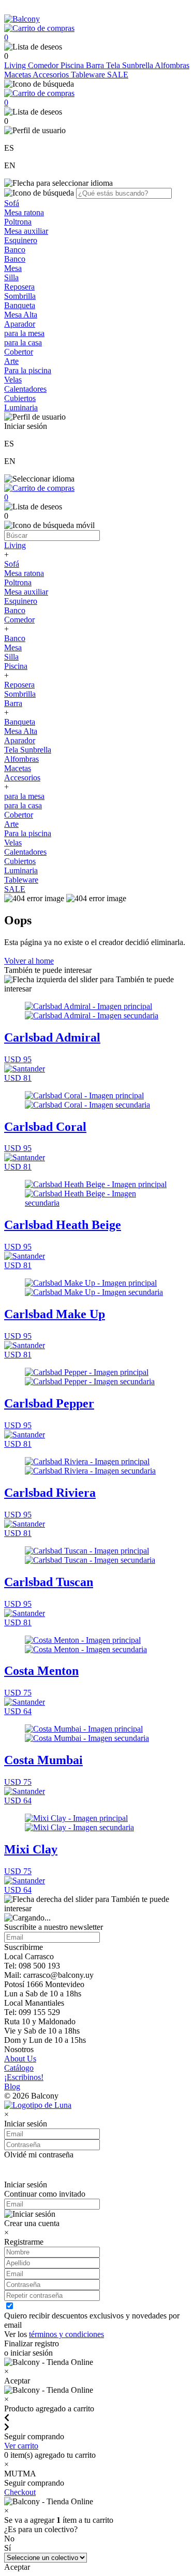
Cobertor (19, 352)
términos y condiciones (66, 2334)
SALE (118, 75)
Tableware (89, 75)
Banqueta (20, 305)
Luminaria (21, 407)
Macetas (18, 75)
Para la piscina (28, 370)
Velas (13, 380)
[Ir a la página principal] (22, 19)
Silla (11, 277)
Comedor (44, 65)
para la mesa (24, 333)
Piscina (73, 65)
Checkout (20, 2492)
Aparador (20, 324)
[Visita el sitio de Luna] (38, 2105)
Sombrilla (20, 296)
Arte (11, 361)
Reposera (19, 287)
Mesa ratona (24, 212)
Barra (96, 65)
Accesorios (52, 75)
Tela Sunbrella (130, 65)
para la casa (23, 342)
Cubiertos (20, 398)
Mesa (13, 268)
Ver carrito (21, 2446)
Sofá (12, 203)
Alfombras (172, 65)
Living (16, 65)
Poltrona (18, 222)
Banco (15, 250)
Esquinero (21, 240)
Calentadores (25, 389)
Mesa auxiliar (26, 231)
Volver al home (29, 961)
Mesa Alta (21, 315)
